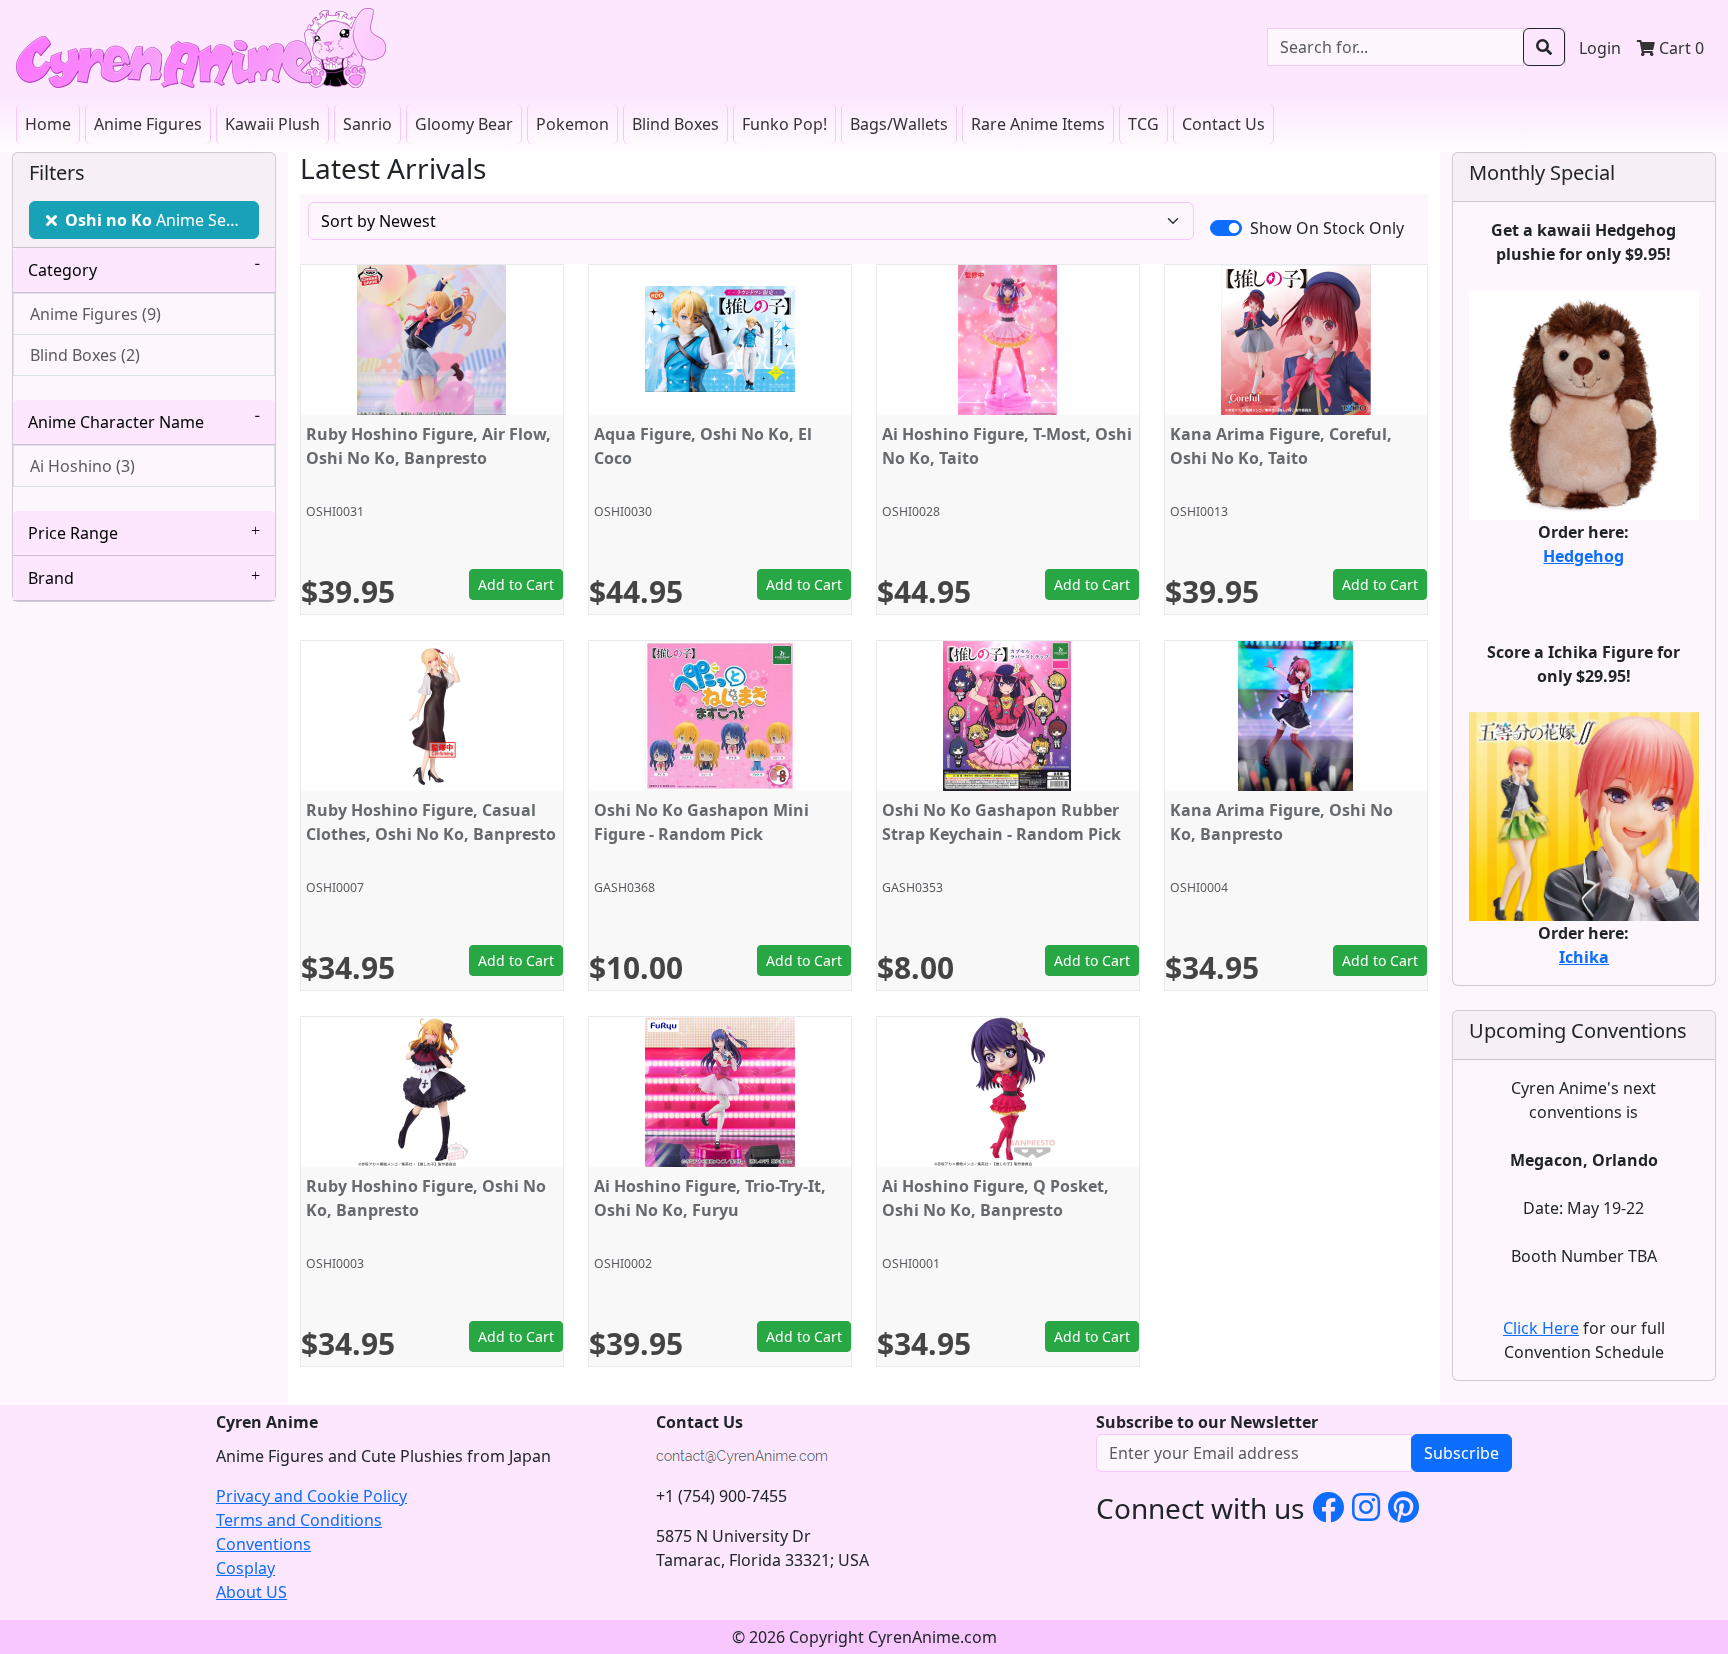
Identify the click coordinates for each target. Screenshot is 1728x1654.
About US (251, 1592)
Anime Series (159, 220)
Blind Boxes (675, 124)
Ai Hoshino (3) (82, 466)
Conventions (263, 1544)
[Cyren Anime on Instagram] (1366, 1506)
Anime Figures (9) (95, 314)
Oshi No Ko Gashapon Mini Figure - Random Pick (701, 822)
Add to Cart (516, 584)
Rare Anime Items (1038, 124)
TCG (1143, 124)
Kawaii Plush (272, 124)
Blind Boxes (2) (85, 355)
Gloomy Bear (464, 124)
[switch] (1226, 228)
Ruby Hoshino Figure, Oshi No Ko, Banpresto (426, 1198)
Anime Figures (148, 124)
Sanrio (367, 124)
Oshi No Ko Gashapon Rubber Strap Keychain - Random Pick (1001, 822)
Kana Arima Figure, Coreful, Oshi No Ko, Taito (1281, 446)
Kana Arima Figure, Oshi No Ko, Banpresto (1281, 822)
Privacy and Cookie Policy (311, 1496)
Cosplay (245, 1568)
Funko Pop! (784, 124)
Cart (1679, 48)
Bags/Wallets (899, 124)
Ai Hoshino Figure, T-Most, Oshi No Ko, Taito (1007, 446)
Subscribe (1461, 1453)
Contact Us (1223, 124)
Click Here (1541, 1328)
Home (48, 124)
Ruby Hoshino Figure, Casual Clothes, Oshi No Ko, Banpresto (431, 822)
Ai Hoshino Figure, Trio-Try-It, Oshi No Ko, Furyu (710, 1198)
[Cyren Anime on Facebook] (1328, 1506)
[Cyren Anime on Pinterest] (1403, 1506)
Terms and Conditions (299, 1520)
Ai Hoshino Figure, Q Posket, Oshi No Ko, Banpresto (995, 1198)
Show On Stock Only (1327, 228)
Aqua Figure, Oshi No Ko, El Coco (703, 446)
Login (1600, 48)
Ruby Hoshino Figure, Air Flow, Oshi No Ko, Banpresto (428, 446)
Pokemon (572, 124)
